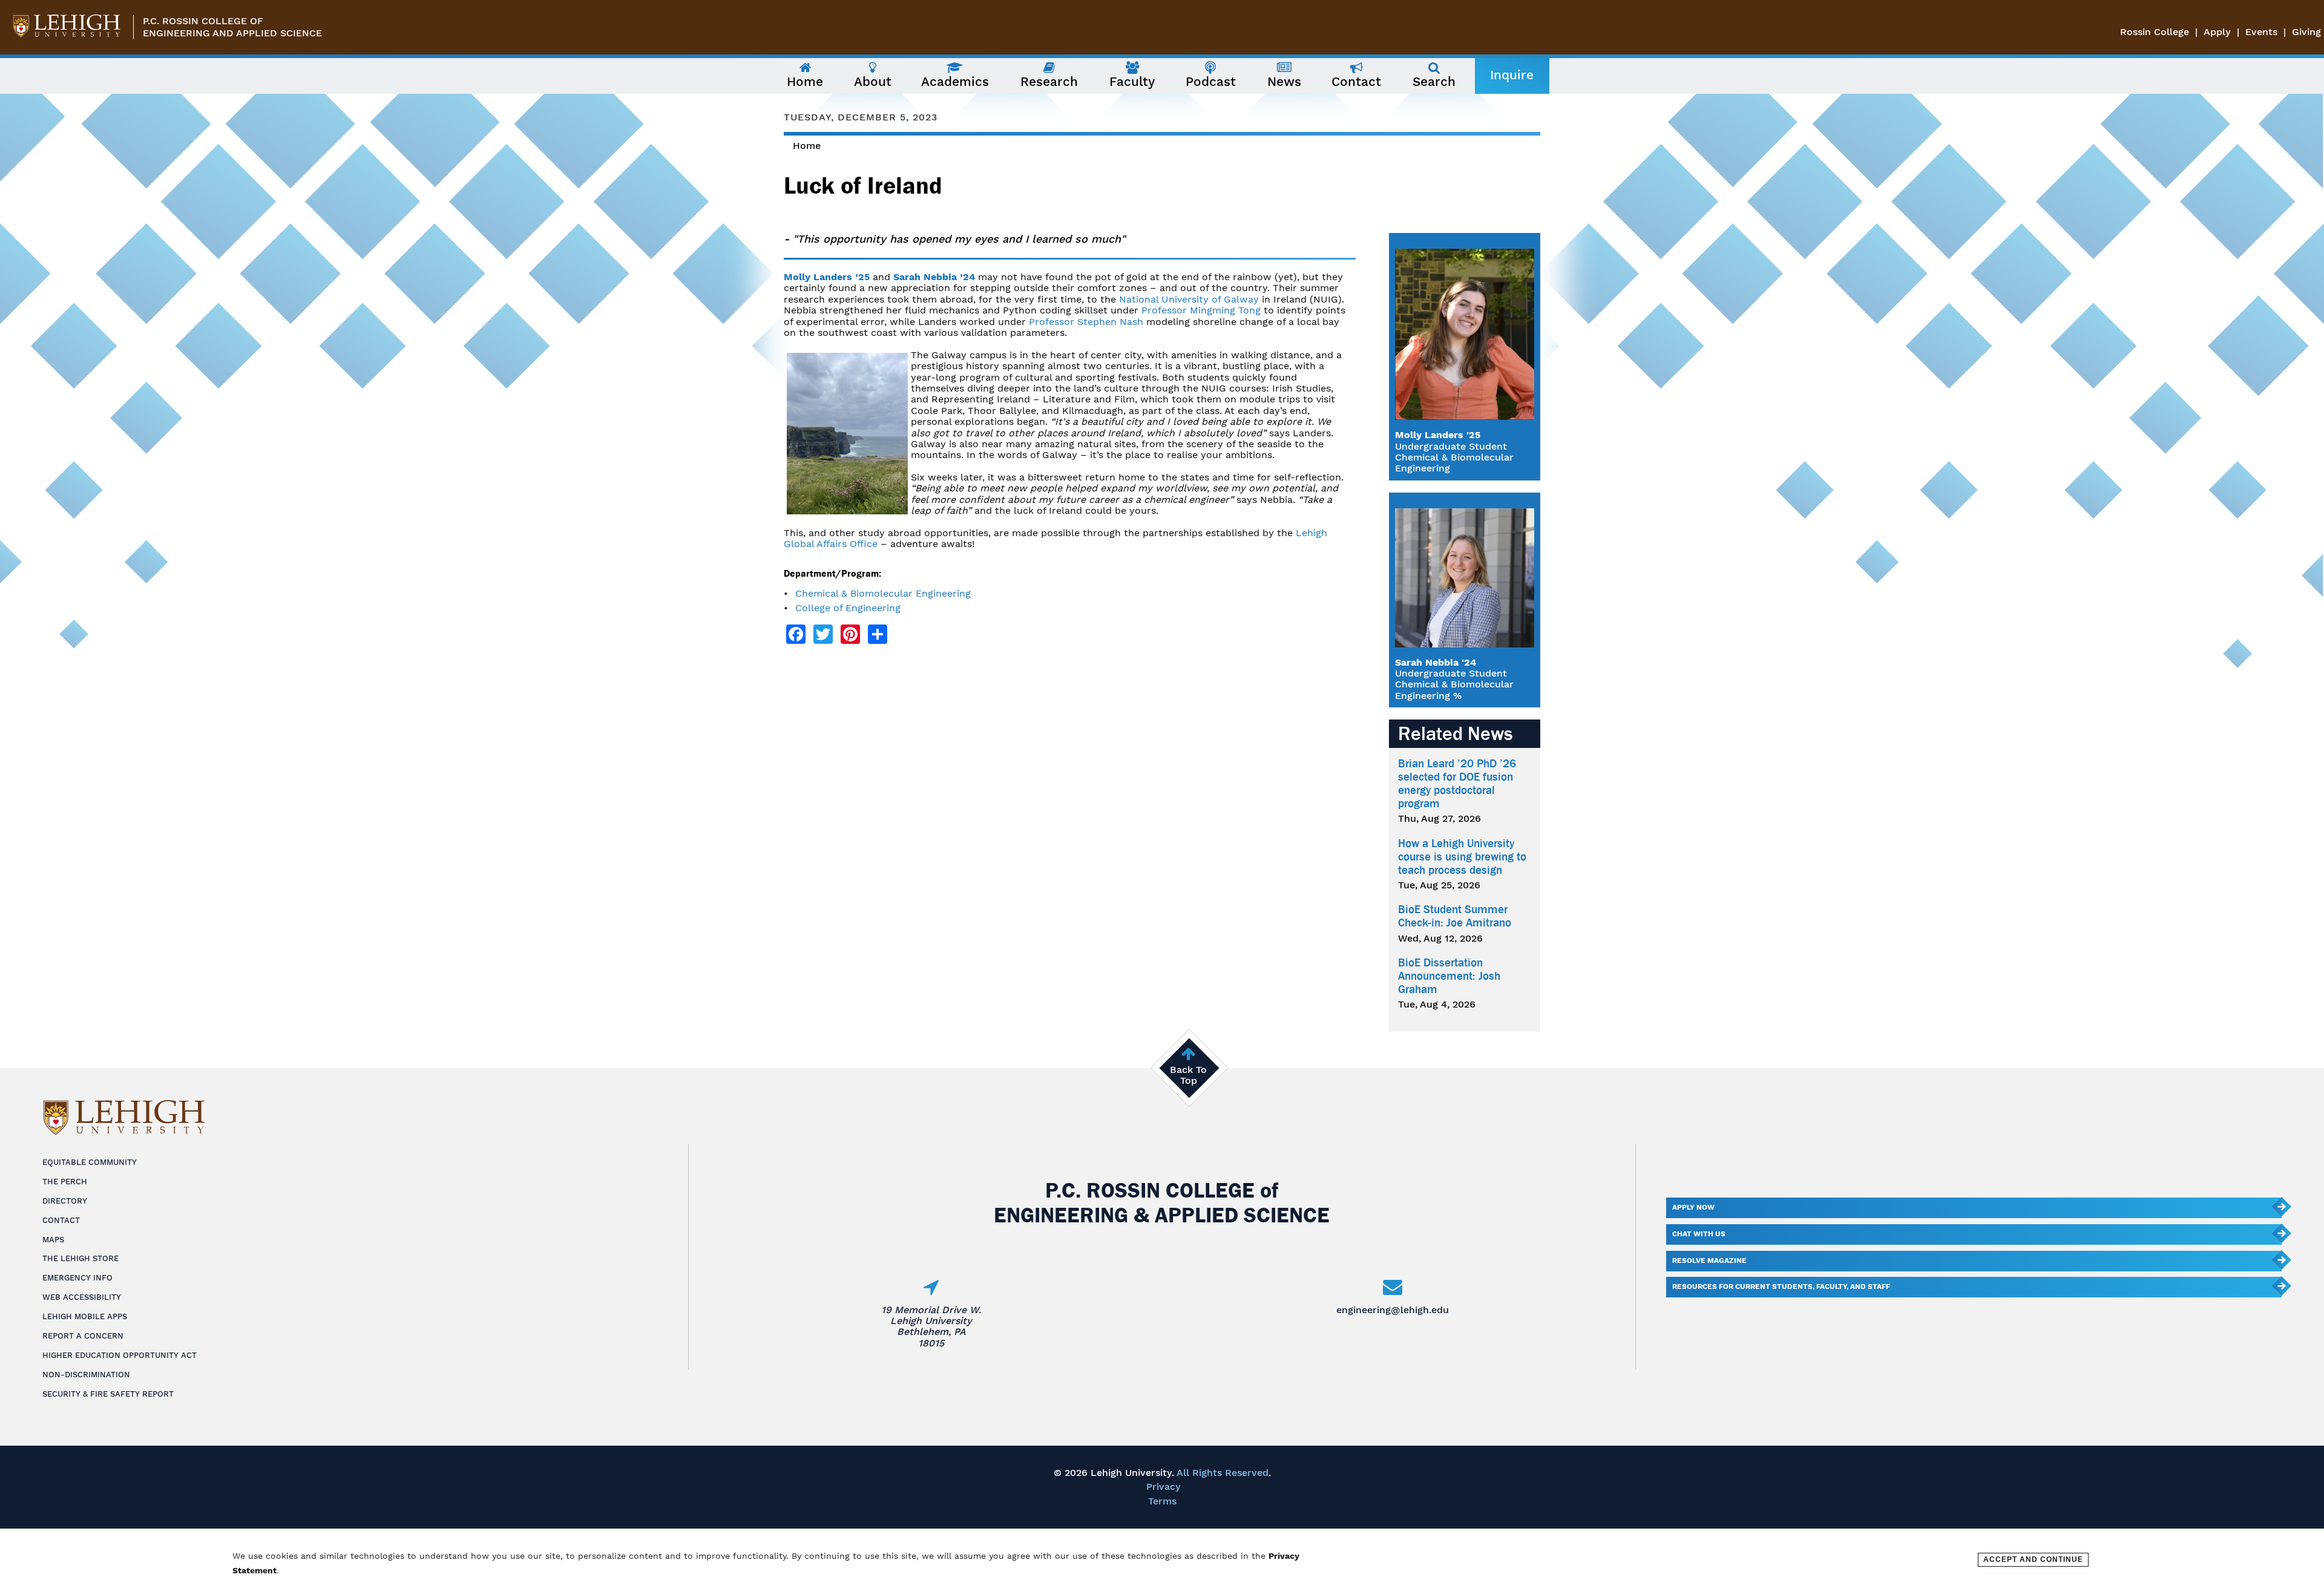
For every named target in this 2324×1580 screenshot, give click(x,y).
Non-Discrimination (86, 1375)
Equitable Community (90, 1162)
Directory (65, 1201)
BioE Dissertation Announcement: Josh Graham (1449, 976)
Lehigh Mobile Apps (85, 1316)
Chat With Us (1699, 1234)
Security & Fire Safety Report (108, 1394)
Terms (1162, 1501)
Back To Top (1188, 1075)
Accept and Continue (2033, 1559)
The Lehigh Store (80, 1258)
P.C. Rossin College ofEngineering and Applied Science (232, 27)
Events (2261, 32)
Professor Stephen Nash (1086, 322)
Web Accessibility (82, 1297)
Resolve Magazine (1709, 1260)
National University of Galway (1189, 299)
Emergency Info (77, 1278)
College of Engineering (848, 608)
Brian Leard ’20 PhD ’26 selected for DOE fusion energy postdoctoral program (1457, 784)
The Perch (65, 1182)
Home (807, 146)
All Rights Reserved (1223, 1473)
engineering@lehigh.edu (1393, 1310)
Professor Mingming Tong (1201, 310)
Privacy (1164, 1487)
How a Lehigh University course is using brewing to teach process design (1462, 857)
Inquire (1512, 75)
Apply (2217, 32)
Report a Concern (83, 1336)
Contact (61, 1220)
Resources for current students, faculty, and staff (1781, 1287)
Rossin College (2155, 32)
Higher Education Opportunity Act (120, 1355)
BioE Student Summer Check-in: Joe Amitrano (1455, 916)
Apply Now (1693, 1207)
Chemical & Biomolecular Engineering (883, 593)
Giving (2306, 32)
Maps (53, 1240)
